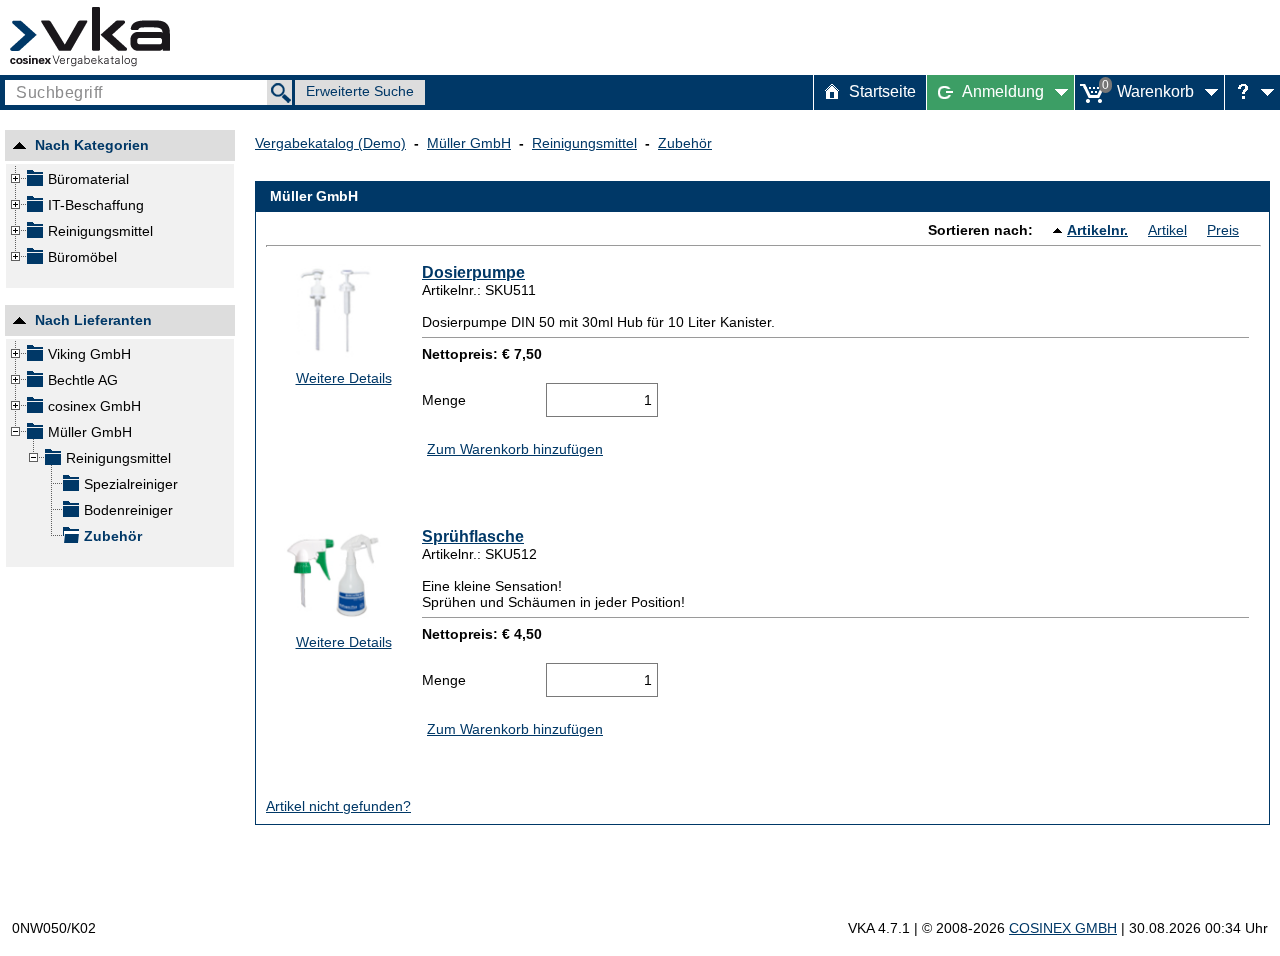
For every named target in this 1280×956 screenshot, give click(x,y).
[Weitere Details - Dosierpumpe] (338, 311)
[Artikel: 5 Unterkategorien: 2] (34, 260)
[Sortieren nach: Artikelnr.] (1060, 230)
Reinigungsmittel (100, 231)
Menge (444, 400)
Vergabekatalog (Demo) (330, 143)
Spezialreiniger (131, 484)
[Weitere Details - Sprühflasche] (338, 575)
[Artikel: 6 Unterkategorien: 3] (34, 182)
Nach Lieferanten (93, 323)
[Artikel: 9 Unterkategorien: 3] (34, 208)
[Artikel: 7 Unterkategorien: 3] (34, 234)
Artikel (1167, 230)
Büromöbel (82, 257)
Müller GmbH (90, 432)
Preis (1223, 230)
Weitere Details (344, 378)
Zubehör (113, 536)
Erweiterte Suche (360, 91)
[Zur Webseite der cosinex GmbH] (90, 37)
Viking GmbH (89, 354)
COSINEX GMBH (1063, 928)
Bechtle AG (83, 380)
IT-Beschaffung (96, 205)
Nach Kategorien (92, 148)
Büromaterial (88, 179)
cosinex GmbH (94, 406)
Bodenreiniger (128, 510)
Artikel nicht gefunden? (338, 806)
